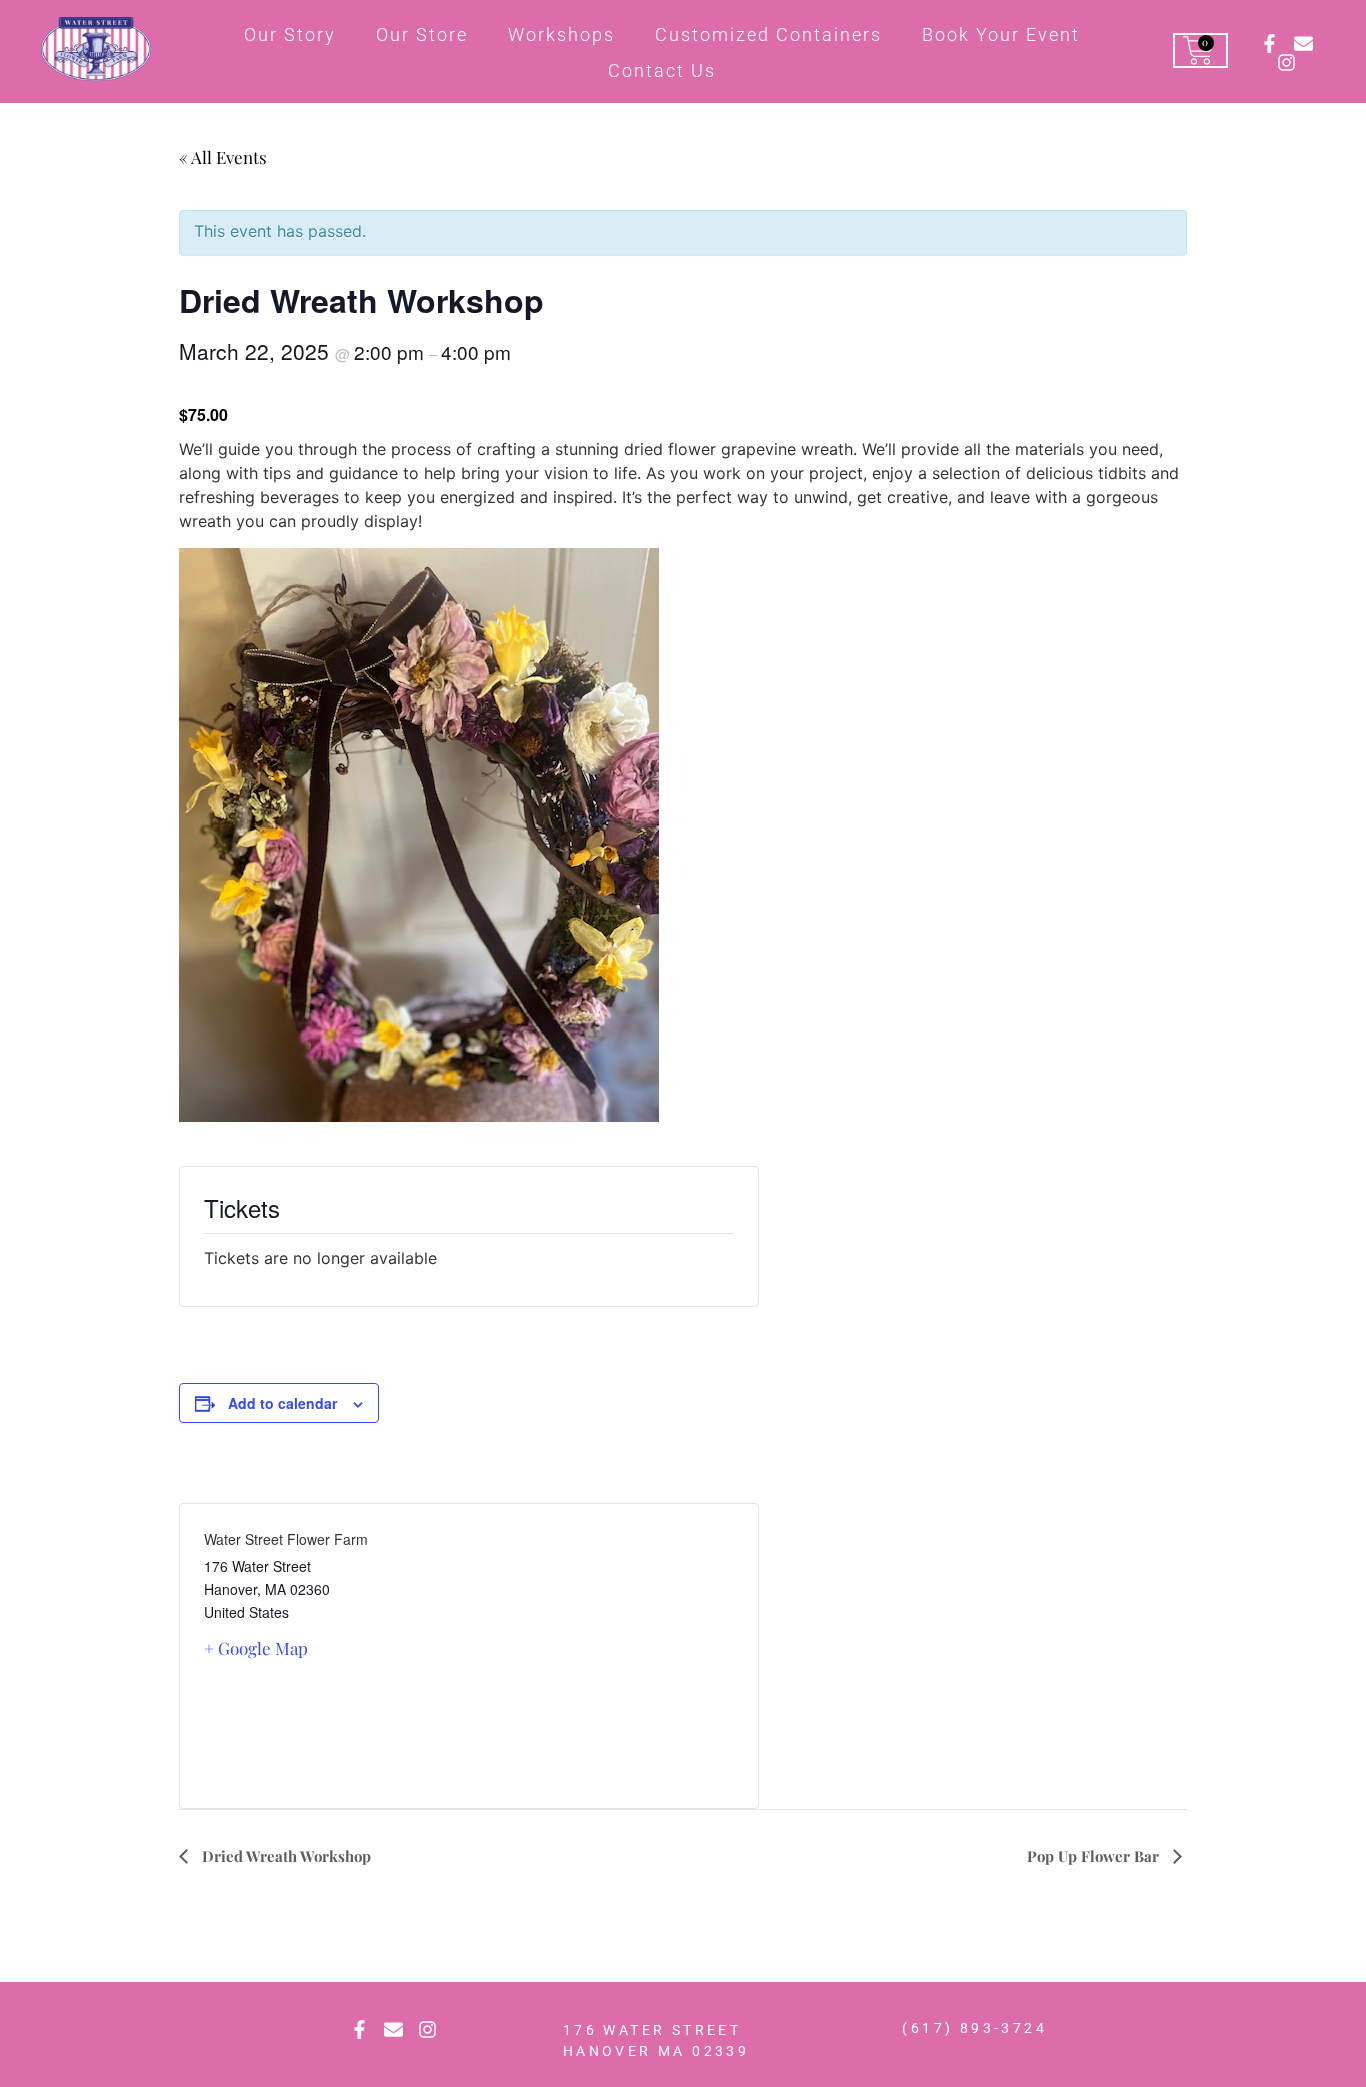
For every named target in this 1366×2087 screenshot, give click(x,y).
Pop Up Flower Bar (1095, 1856)
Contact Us (662, 70)
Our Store (422, 34)
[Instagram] (1286, 62)
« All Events (223, 157)
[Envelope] (1303, 43)
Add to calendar (282, 1403)
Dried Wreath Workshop (284, 1856)
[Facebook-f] (1269, 43)
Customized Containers (768, 34)
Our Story (290, 34)
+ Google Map (256, 1648)
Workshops (561, 34)
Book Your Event (1001, 34)
